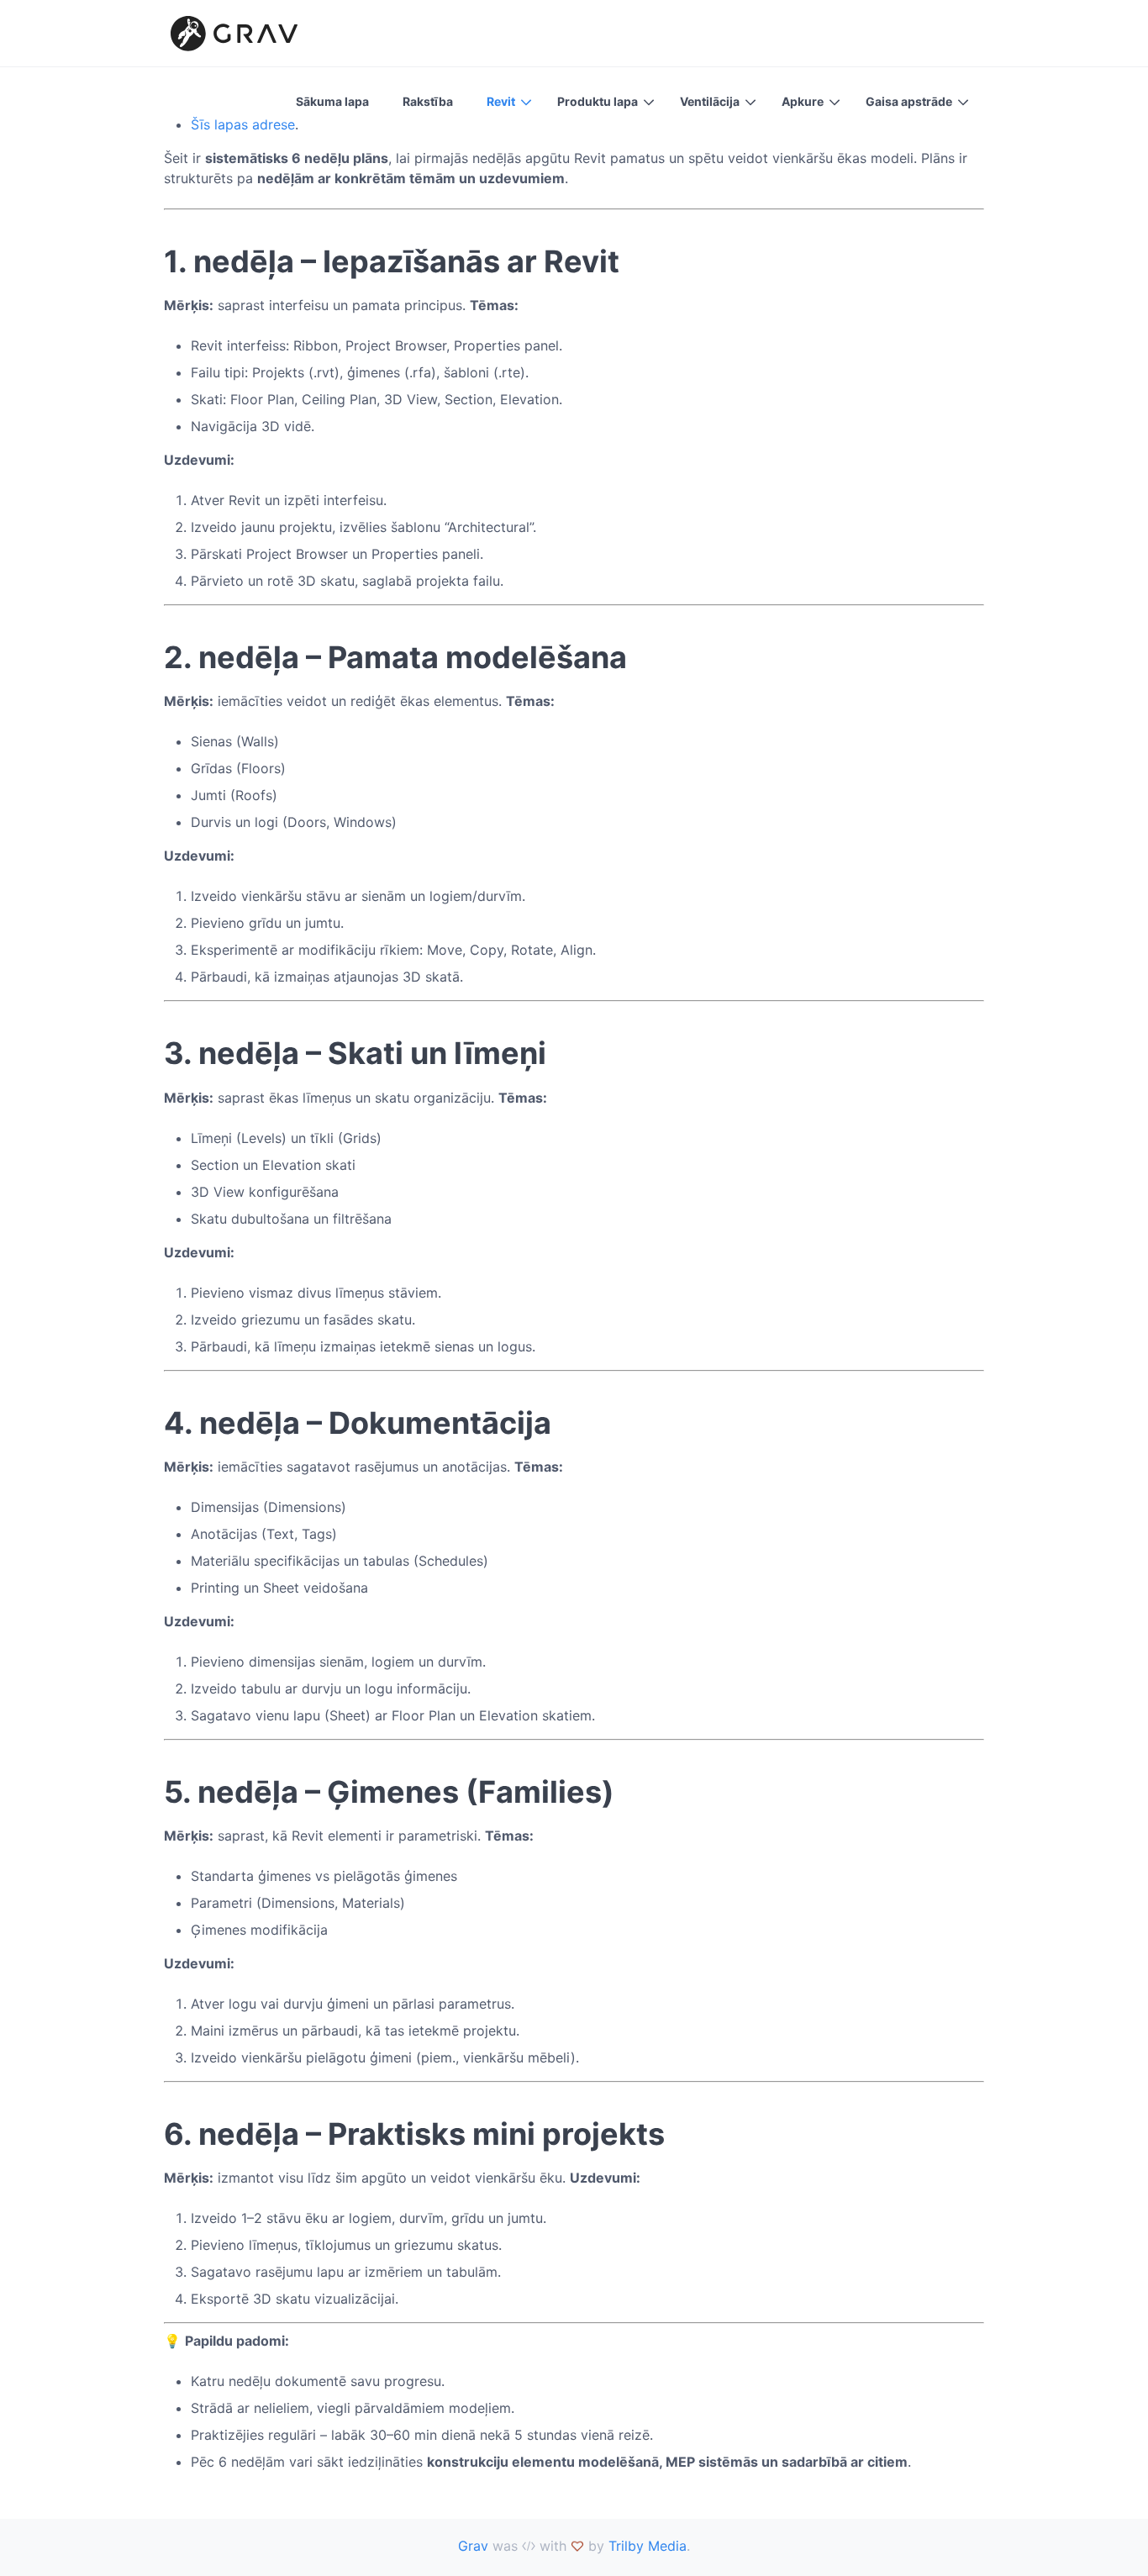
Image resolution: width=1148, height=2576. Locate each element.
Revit (501, 101)
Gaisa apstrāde (909, 101)
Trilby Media (648, 2546)
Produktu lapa (598, 101)
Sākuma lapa (332, 101)
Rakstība (428, 101)
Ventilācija (710, 101)
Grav (473, 2546)
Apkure (803, 101)
